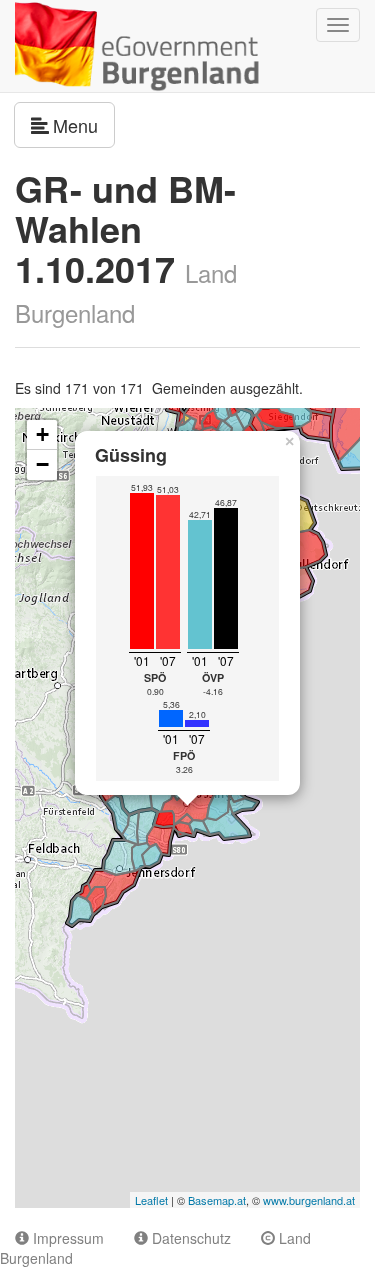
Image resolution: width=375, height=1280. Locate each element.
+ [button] (42, 434)
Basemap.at (217, 1200)
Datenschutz (189, 1238)
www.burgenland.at (309, 1200)
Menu (84, 124)
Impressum (66, 1238)
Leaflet (151, 1200)
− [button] (42, 464)
